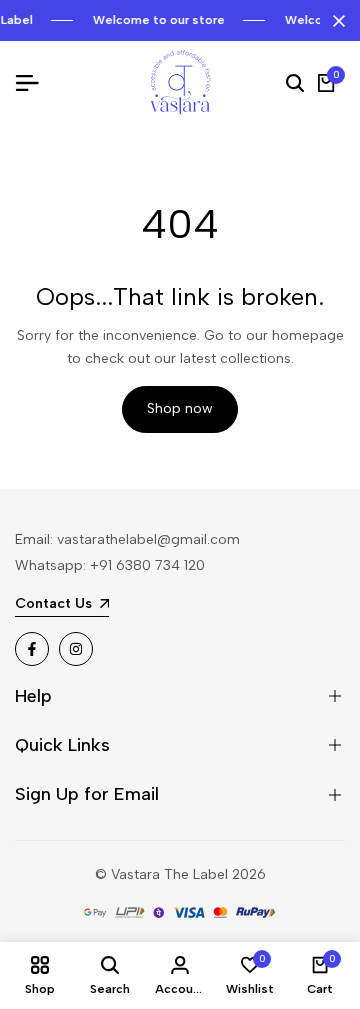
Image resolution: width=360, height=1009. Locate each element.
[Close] (335, 21)
